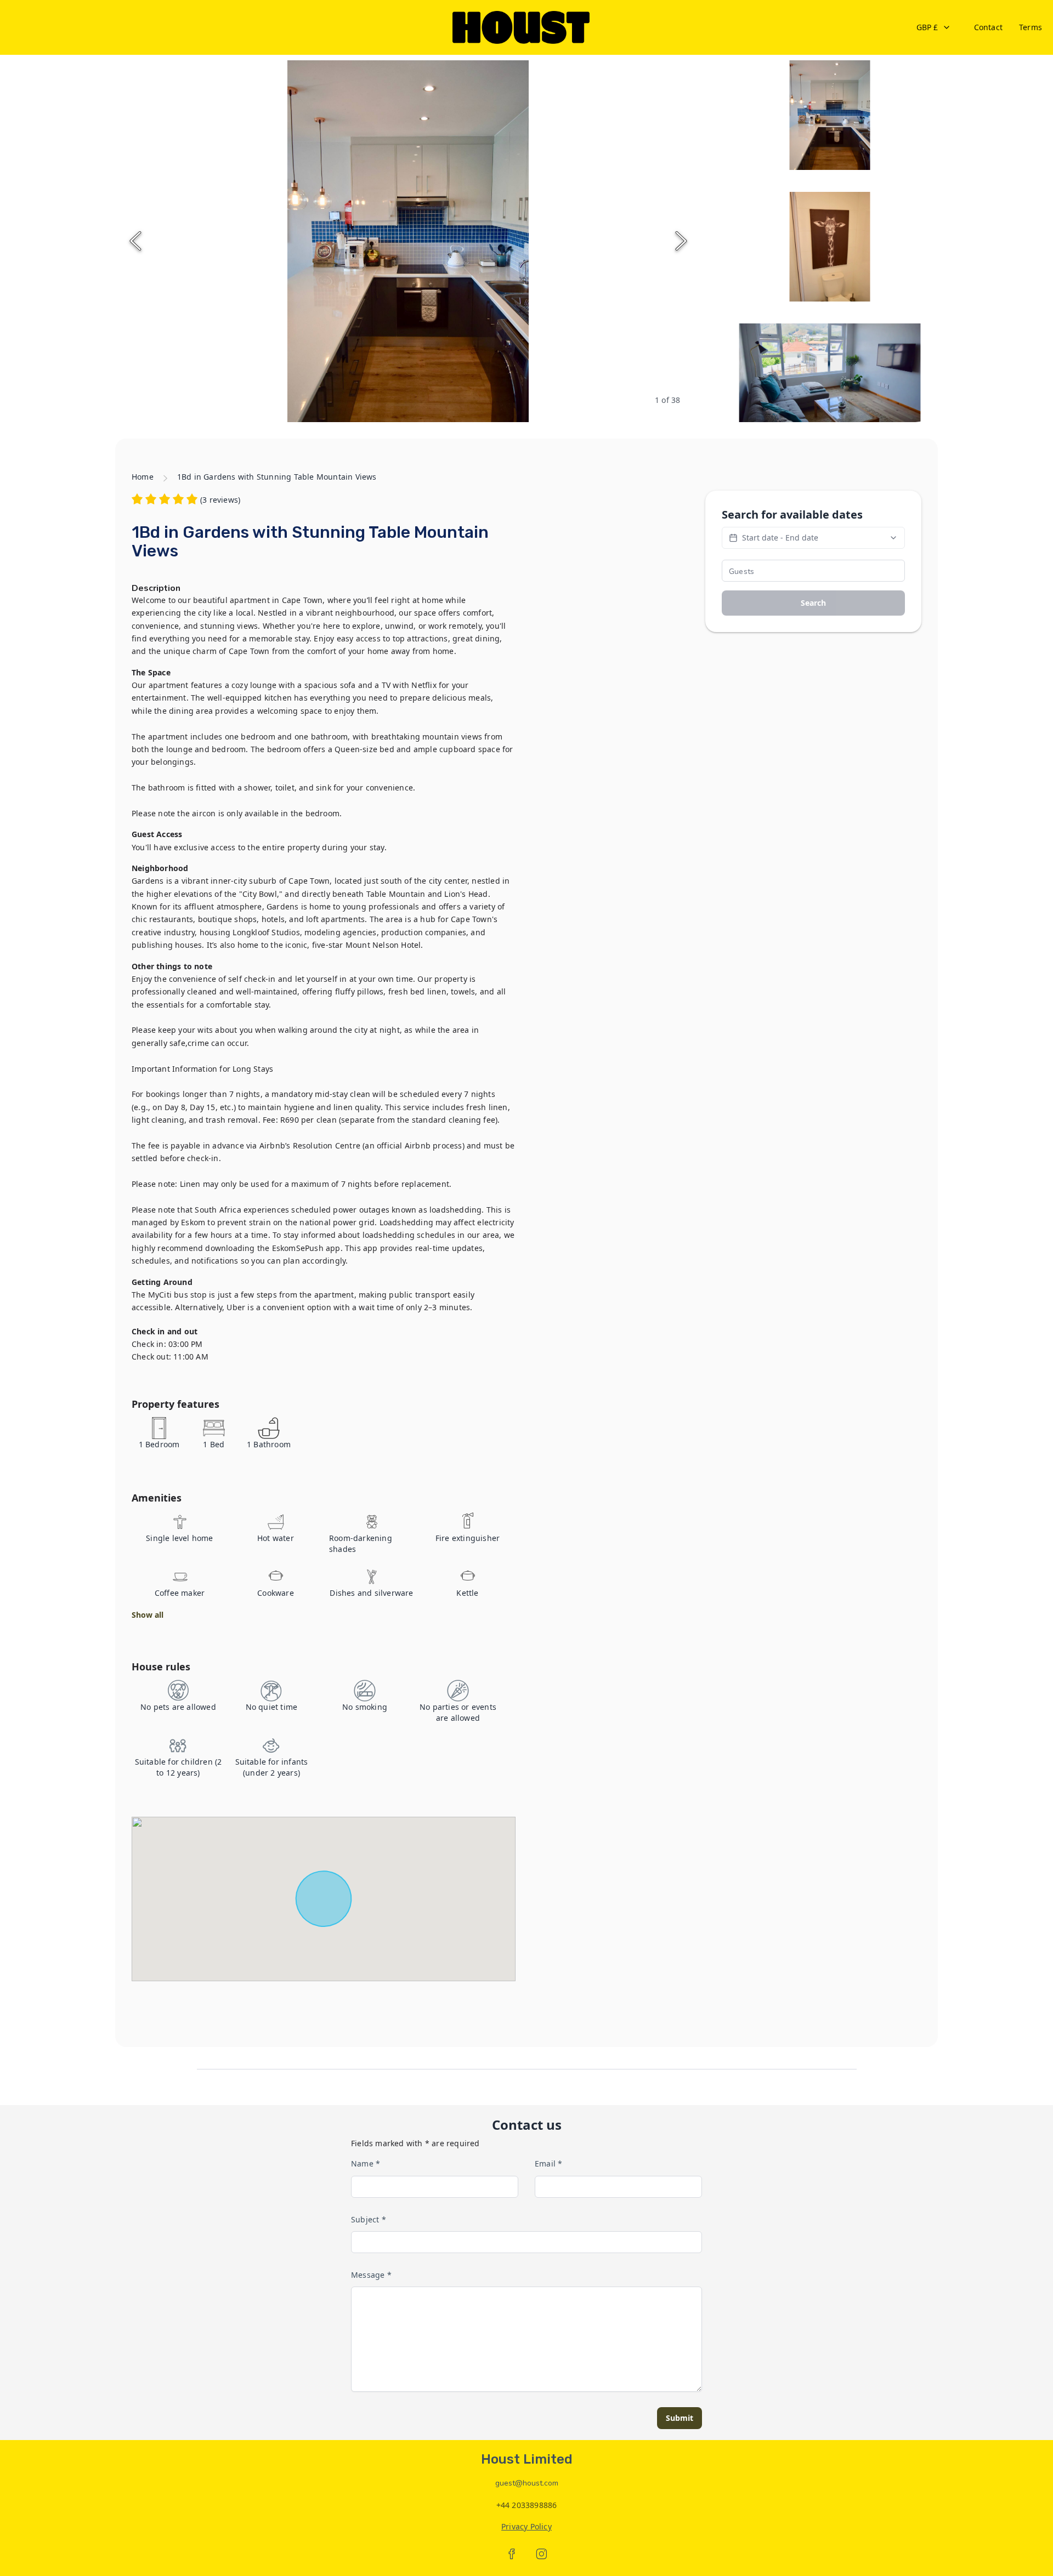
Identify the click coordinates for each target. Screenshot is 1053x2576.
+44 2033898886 (527, 2505)
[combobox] (934, 27)
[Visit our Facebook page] (512, 2554)
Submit (680, 2418)
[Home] (521, 27)
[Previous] (135, 241)
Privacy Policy (526, 2526)
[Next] (681, 241)
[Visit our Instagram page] (541, 2554)
